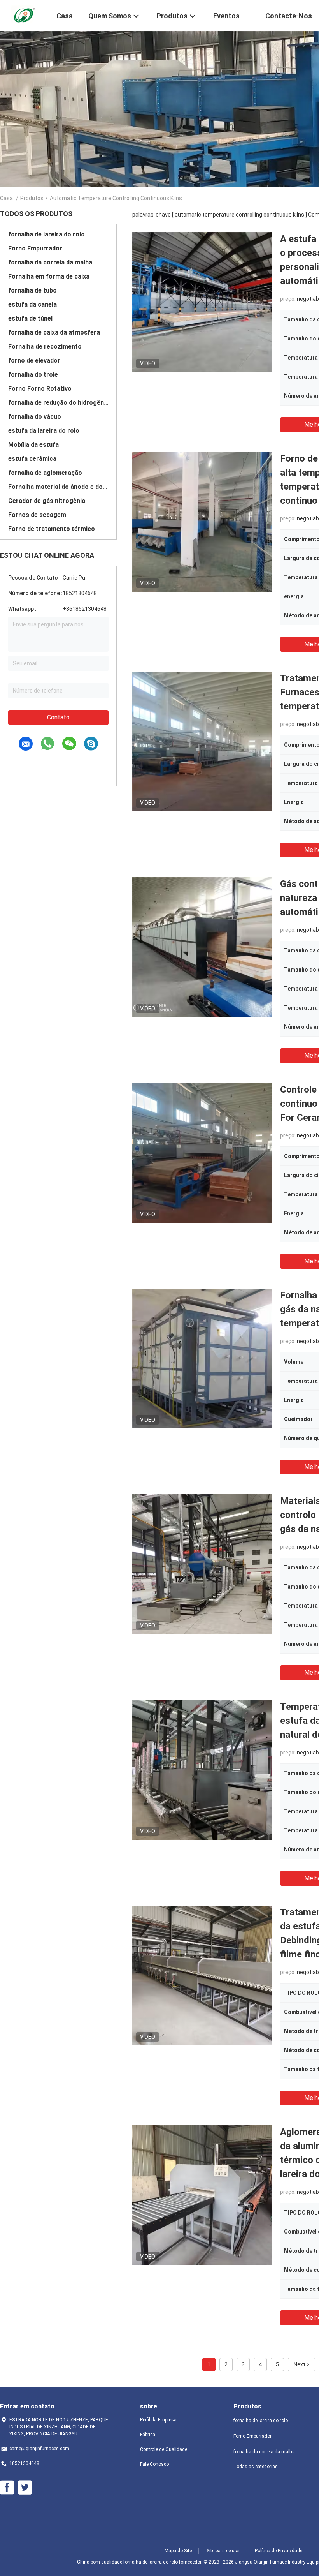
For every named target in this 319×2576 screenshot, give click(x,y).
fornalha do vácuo (35, 417)
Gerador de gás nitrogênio (47, 501)
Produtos (32, 198)
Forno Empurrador (35, 248)
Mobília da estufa (33, 445)
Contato (58, 717)
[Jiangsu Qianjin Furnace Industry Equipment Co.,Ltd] (23, 15)
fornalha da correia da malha (50, 262)
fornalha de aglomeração (45, 473)
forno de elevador (34, 361)
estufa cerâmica (32, 459)
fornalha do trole (33, 375)
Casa (6, 198)
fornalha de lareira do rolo (46, 234)
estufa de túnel (30, 318)
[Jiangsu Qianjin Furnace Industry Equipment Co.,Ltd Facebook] (7, 2488)
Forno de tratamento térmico (52, 529)
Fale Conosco (154, 2464)
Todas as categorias (256, 2467)
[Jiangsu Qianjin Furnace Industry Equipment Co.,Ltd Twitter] (25, 2488)
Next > (302, 2364)
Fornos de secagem (37, 515)
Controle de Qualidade (164, 2449)
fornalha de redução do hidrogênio (58, 403)
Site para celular (223, 2551)
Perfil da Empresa (158, 2420)
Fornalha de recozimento (45, 346)
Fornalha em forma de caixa (49, 276)
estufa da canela (32, 304)
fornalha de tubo (32, 290)
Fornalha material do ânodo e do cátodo (58, 487)
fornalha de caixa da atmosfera (54, 332)
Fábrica (148, 2435)
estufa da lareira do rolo (44, 431)
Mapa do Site (178, 2551)
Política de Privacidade (279, 2551)
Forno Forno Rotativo (40, 389)
